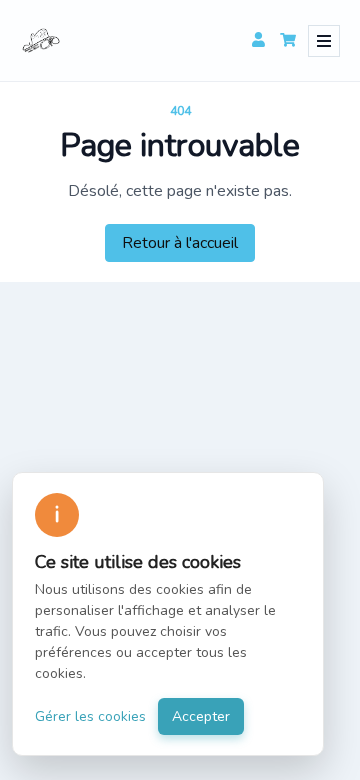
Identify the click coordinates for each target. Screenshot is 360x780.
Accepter (201, 716)
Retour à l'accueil (180, 243)
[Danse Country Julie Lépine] (41, 41)
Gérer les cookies (90, 716)
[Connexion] (258, 41)
